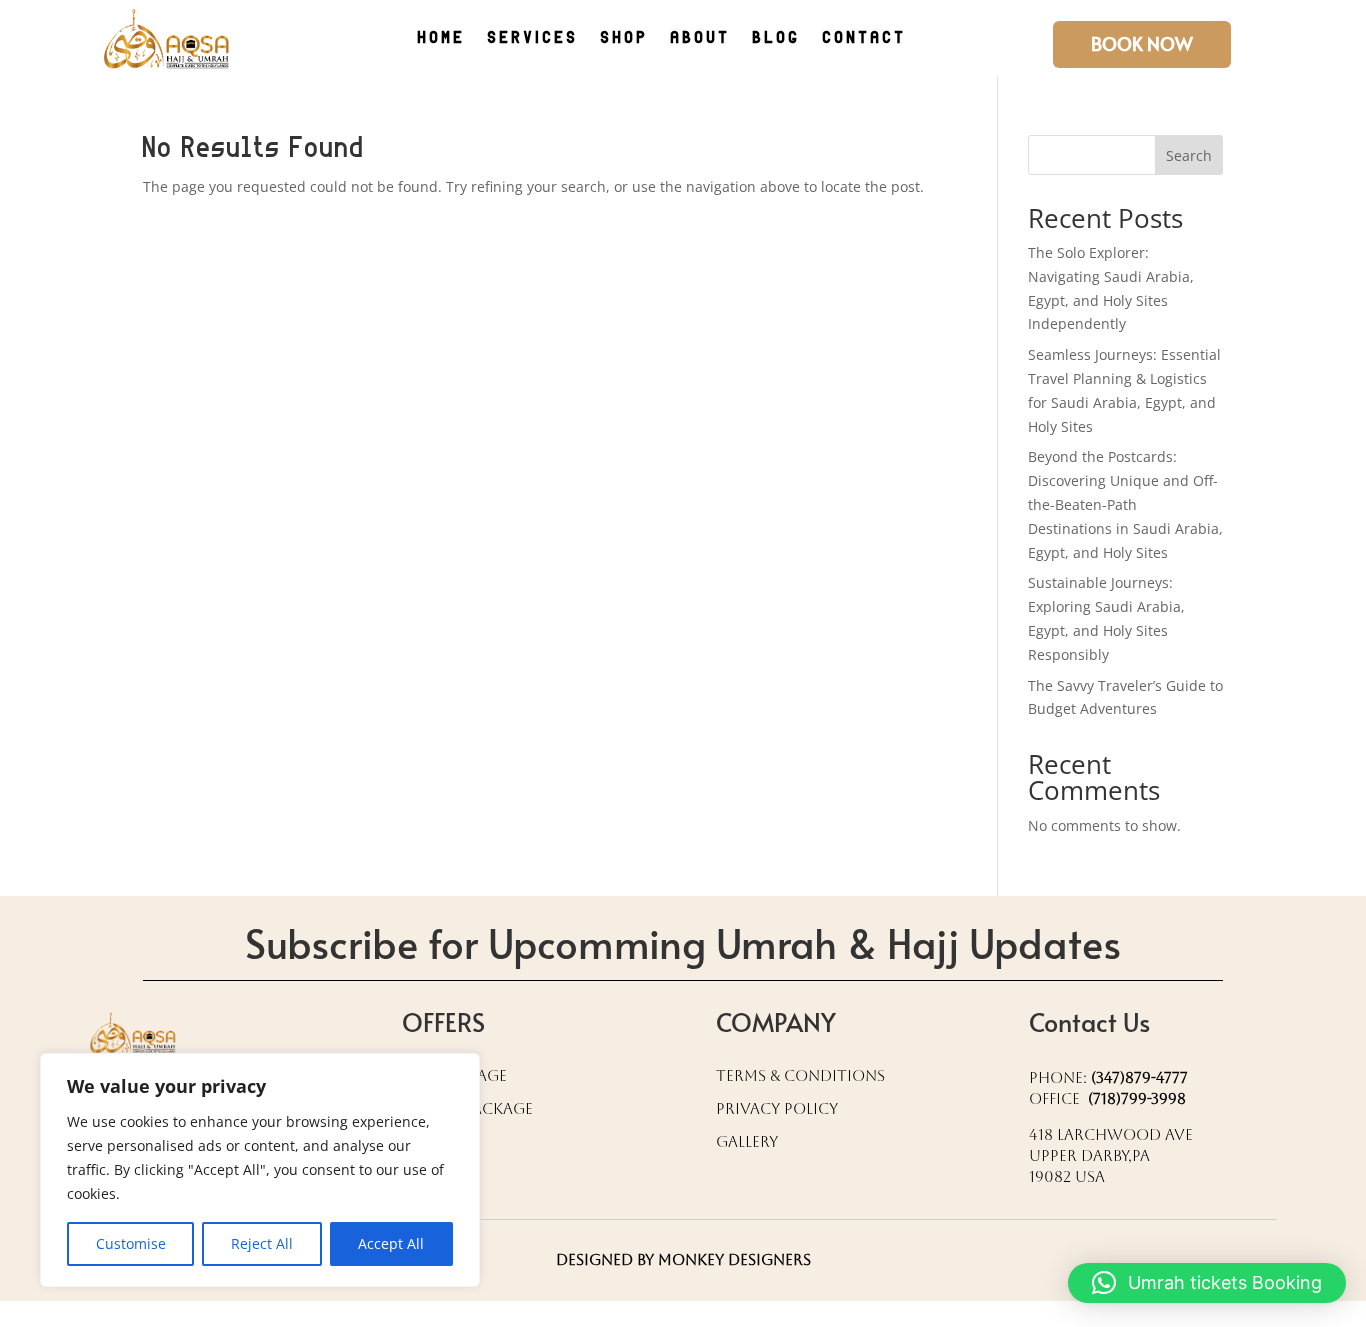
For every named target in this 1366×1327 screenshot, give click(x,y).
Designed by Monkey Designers (683, 1259)
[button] (1207, 1283)
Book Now (1142, 43)
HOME (442, 38)
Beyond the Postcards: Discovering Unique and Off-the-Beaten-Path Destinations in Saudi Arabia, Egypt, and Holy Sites (1125, 504)
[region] (260, 1170)
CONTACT (865, 38)
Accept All (391, 1243)
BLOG (777, 38)
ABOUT (701, 38)
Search (1189, 155)
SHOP (625, 38)
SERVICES (533, 38)
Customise (131, 1243)
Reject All (262, 1243)
